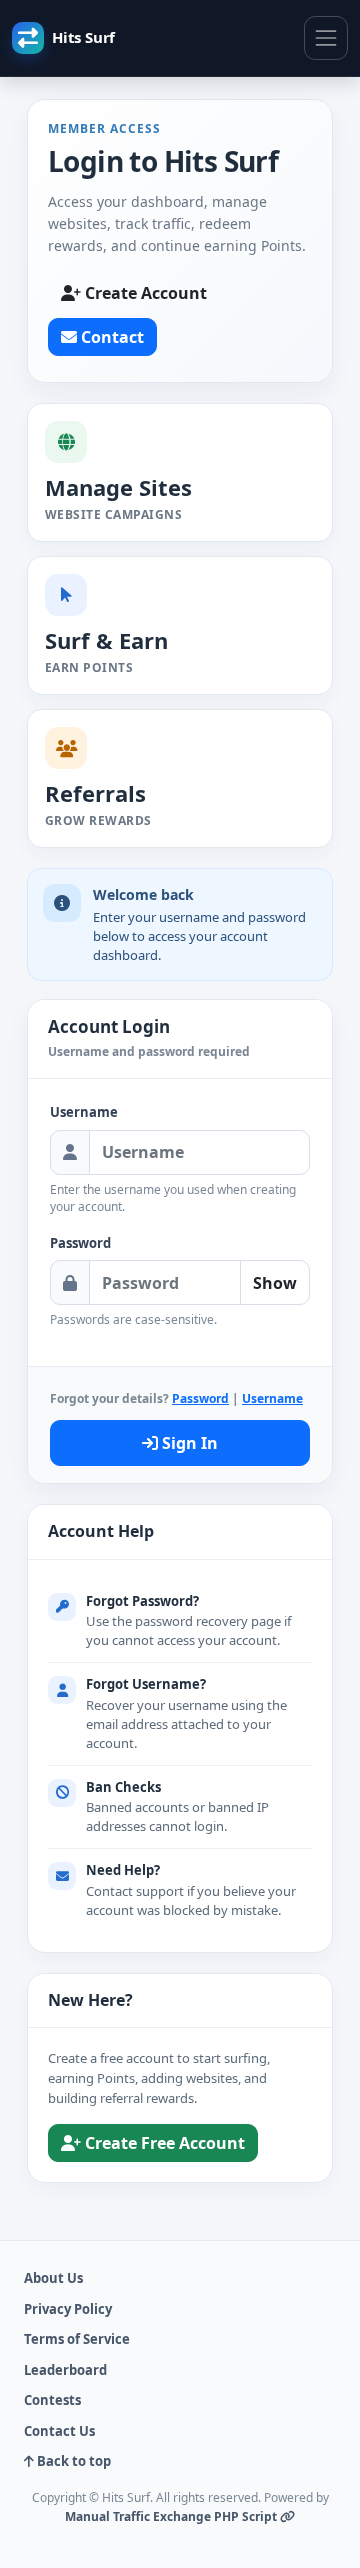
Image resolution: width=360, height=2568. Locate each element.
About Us (53, 2278)
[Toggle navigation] (326, 38)
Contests (52, 2400)
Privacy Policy (68, 2309)
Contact (110, 337)
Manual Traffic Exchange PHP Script (172, 2516)
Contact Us (59, 2431)
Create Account (144, 293)
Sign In (188, 1443)
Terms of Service (77, 2339)
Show (275, 1283)
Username (84, 1112)
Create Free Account (163, 2143)
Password (80, 1243)
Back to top (72, 2461)
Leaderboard (65, 2370)
